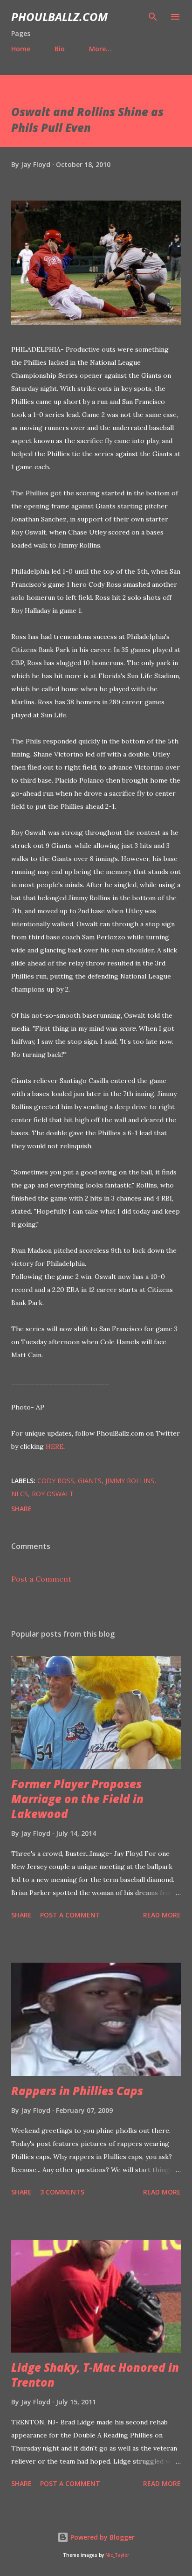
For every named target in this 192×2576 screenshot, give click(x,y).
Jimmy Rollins (130, 1481)
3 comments (62, 2192)
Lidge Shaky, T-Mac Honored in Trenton (95, 2375)
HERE (55, 1446)
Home (21, 49)
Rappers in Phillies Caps (77, 2091)
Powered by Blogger (102, 2537)
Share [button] (21, 1509)
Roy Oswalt (53, 1494)
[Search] (153, 17)
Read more (162, 1915)
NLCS (20, 1494)
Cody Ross (56, 1481)
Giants (90, 1481)
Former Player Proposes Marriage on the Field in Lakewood (77, 1799)
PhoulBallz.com (59, 17)
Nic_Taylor (117, 2555)
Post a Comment (41, 1579)
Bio (60, 49)
